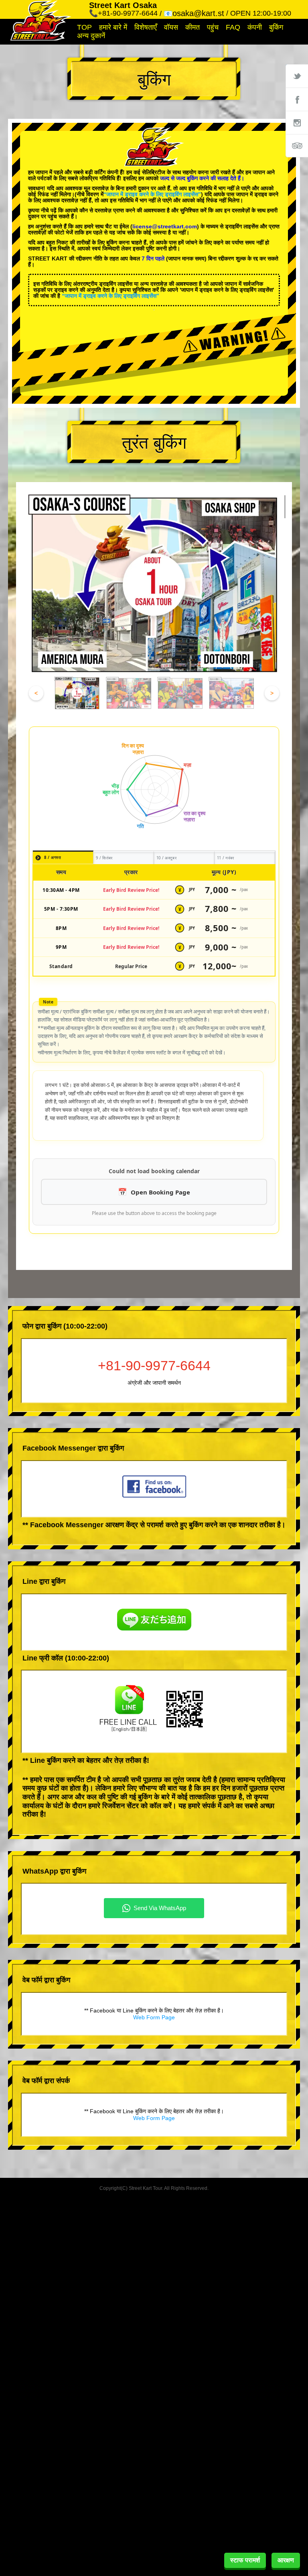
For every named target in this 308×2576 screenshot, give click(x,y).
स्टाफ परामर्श (245, 2560)
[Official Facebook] (297, 99)
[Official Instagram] (297, 122)
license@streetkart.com (165, 226)
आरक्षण (286, 2560)
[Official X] (297, 76)
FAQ (233, 27)
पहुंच (213, 27)
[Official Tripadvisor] (297, 146)
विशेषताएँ (146, 27)
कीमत (192, 27)
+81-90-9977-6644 (154, 1365)
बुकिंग (276, 27)
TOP (84, 27)
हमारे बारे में (113, 27)
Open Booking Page (160, 1192)
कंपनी (255, 27)
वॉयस (171, 27)
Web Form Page (154, 2017)
